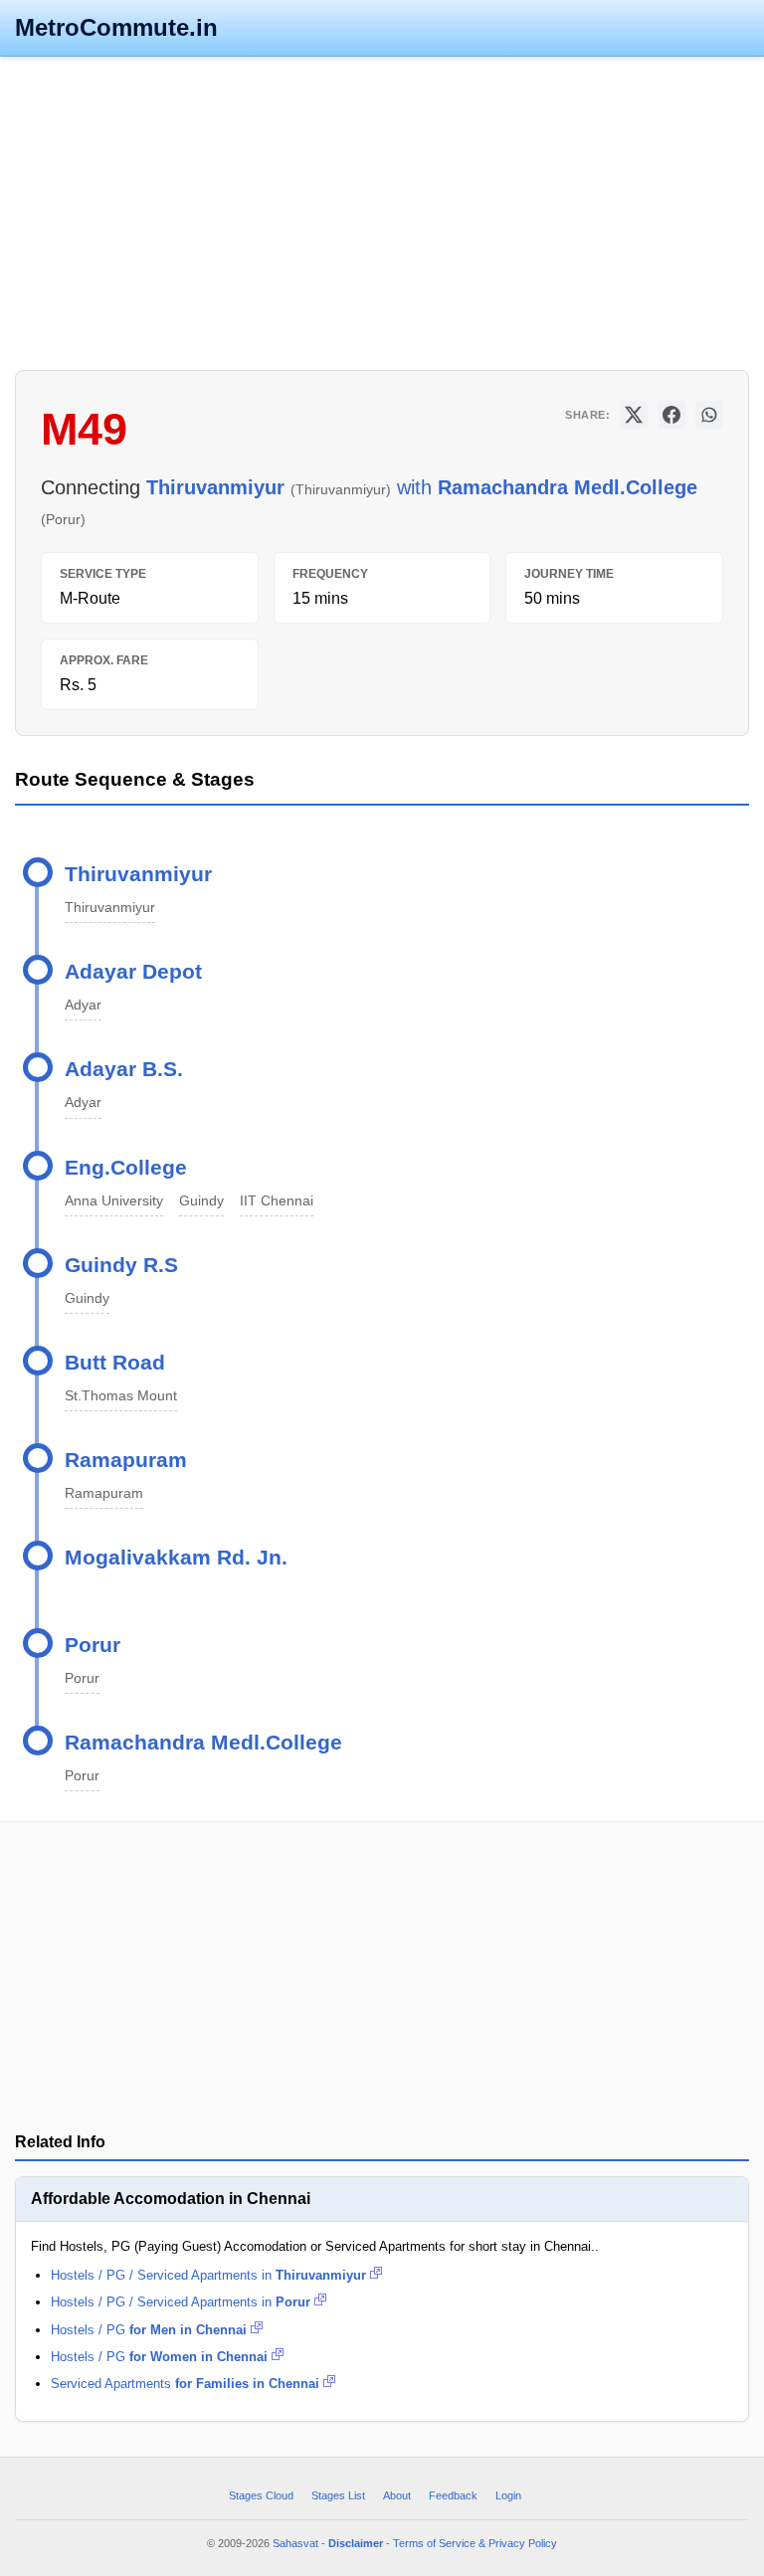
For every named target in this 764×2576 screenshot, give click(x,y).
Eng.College (126, 1167)
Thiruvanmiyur (138, 874)
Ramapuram (126, 1460)
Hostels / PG (149, 2330)
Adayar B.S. (124, 1069)
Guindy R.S (121, 1265)
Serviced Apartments (185, 2384)
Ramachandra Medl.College (203, 1742)
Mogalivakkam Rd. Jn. (176, 1557)
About (397, 2495)
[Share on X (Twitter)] (634, 415)
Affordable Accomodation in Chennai (171, 2199)
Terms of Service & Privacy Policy (475, 2543)
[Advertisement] (382, 211)
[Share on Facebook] (671, 415)
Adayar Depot (133, 971)
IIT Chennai (277, 1200)
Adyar (83, 1005)
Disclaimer (356, 2543)
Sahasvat (295, 2543)
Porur (93, 1645)
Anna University (114, 1200)
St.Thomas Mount (121, 1395)
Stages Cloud (261, 2495)
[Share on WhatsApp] (709, 415)
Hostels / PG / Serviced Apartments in (208, 2275)
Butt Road (115, 1362)
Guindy (201, 1200)
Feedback (453, 2495)
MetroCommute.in (116, 27)
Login (508, 2495)
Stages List (338, 2495)
